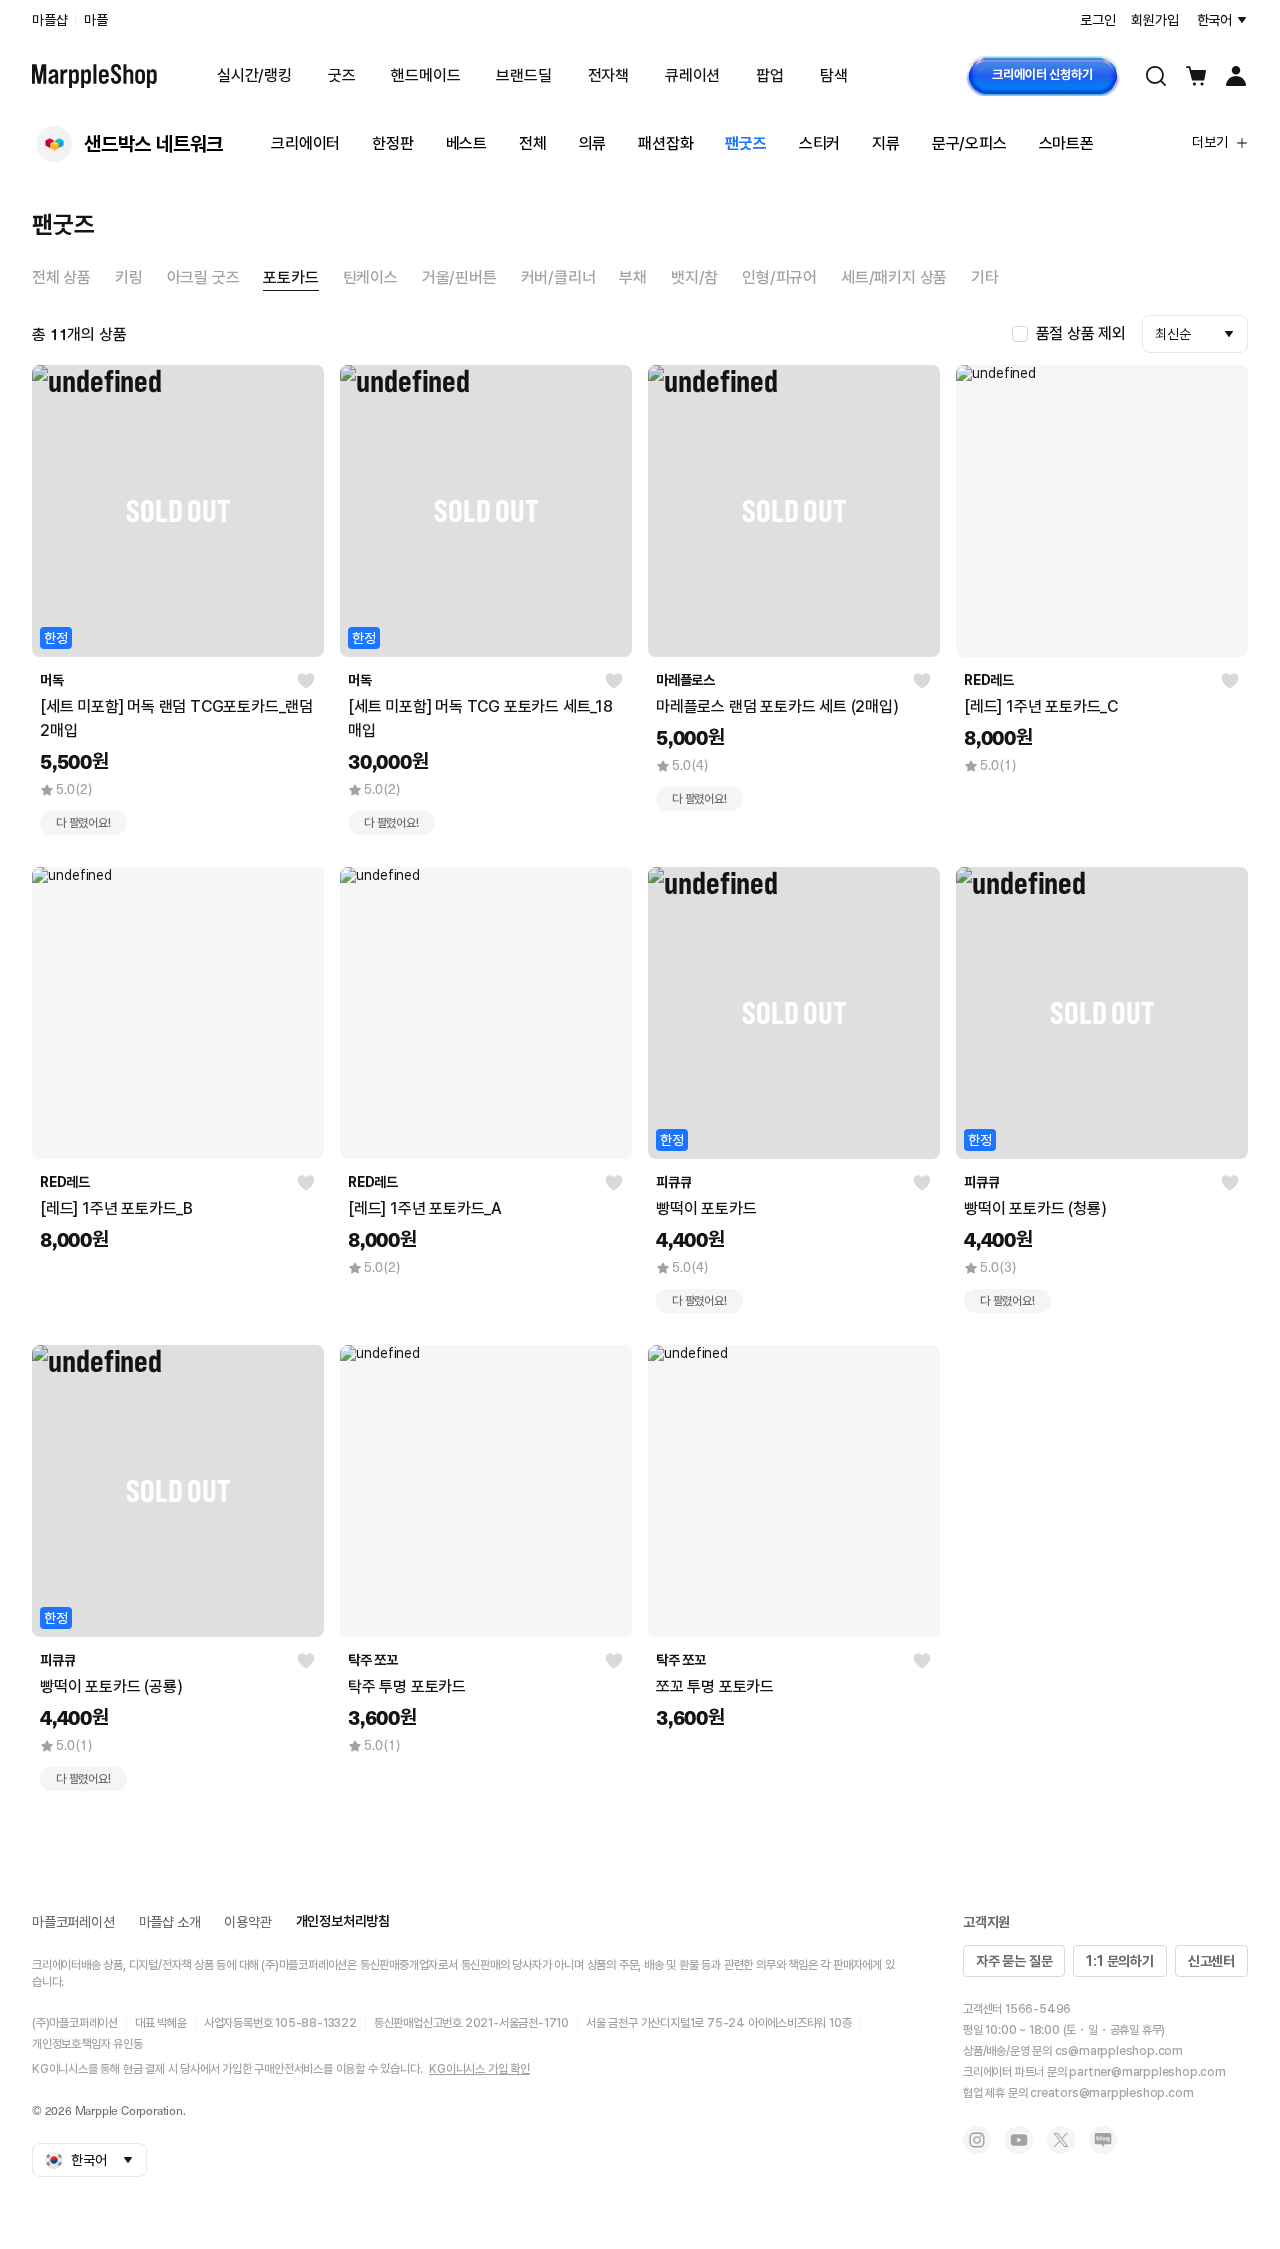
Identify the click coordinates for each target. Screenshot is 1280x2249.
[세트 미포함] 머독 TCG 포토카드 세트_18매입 (480, 718)
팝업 (770, 75)
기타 (985, 277)
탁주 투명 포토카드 (407, 1686)
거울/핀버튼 (459, 277)
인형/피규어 (779, 277)
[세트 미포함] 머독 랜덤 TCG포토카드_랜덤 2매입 (176, 718)
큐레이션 (692, 75)
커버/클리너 (558, 277)
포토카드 (290, 277)
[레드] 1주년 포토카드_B (116, 1208)
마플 (96, 20)
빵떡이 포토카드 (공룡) (111, 1686)
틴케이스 (370, 277)
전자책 (608, 75)
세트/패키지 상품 (894, 277)
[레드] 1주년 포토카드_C (1041, 706)
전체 (533, 143)
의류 (593, 143)
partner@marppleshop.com (1147, 2072)
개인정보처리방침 (343, 1921)
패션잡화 (665, 143)
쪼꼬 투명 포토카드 (715, 1686)
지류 (886, 143)
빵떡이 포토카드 (706, 1208)
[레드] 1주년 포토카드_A (425, 1208)
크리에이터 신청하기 (1042, 74)
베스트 (466, 143)
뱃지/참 (694, 277)
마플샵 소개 (170, 1922)
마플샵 (49, 20)
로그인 (1097, 20)
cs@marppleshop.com (1119, 2051)
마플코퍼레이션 (73, 1922)
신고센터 (1211, 1961)
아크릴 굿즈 (203, 277)
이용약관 (247, 1922)
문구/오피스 (969, 143)
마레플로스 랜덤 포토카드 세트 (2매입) (777, 706)
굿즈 (342, 75)
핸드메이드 (425, 75)
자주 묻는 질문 (1014, 1961)
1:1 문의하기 (1119, 1961)
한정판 (392, 143)
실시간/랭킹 (254, 75)
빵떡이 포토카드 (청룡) (1035, 1208)
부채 (633, 277)
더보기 (1210, 142)
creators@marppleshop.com (1111, 2093)
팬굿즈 (745, 143)
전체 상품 (61, 277)
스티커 (819, 143)
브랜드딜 (523, 75)
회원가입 (1154, 20)
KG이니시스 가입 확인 (479, 2069)
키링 (129, 277)
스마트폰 (1066, 143)
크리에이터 (305, 143)
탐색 (834, 75)
